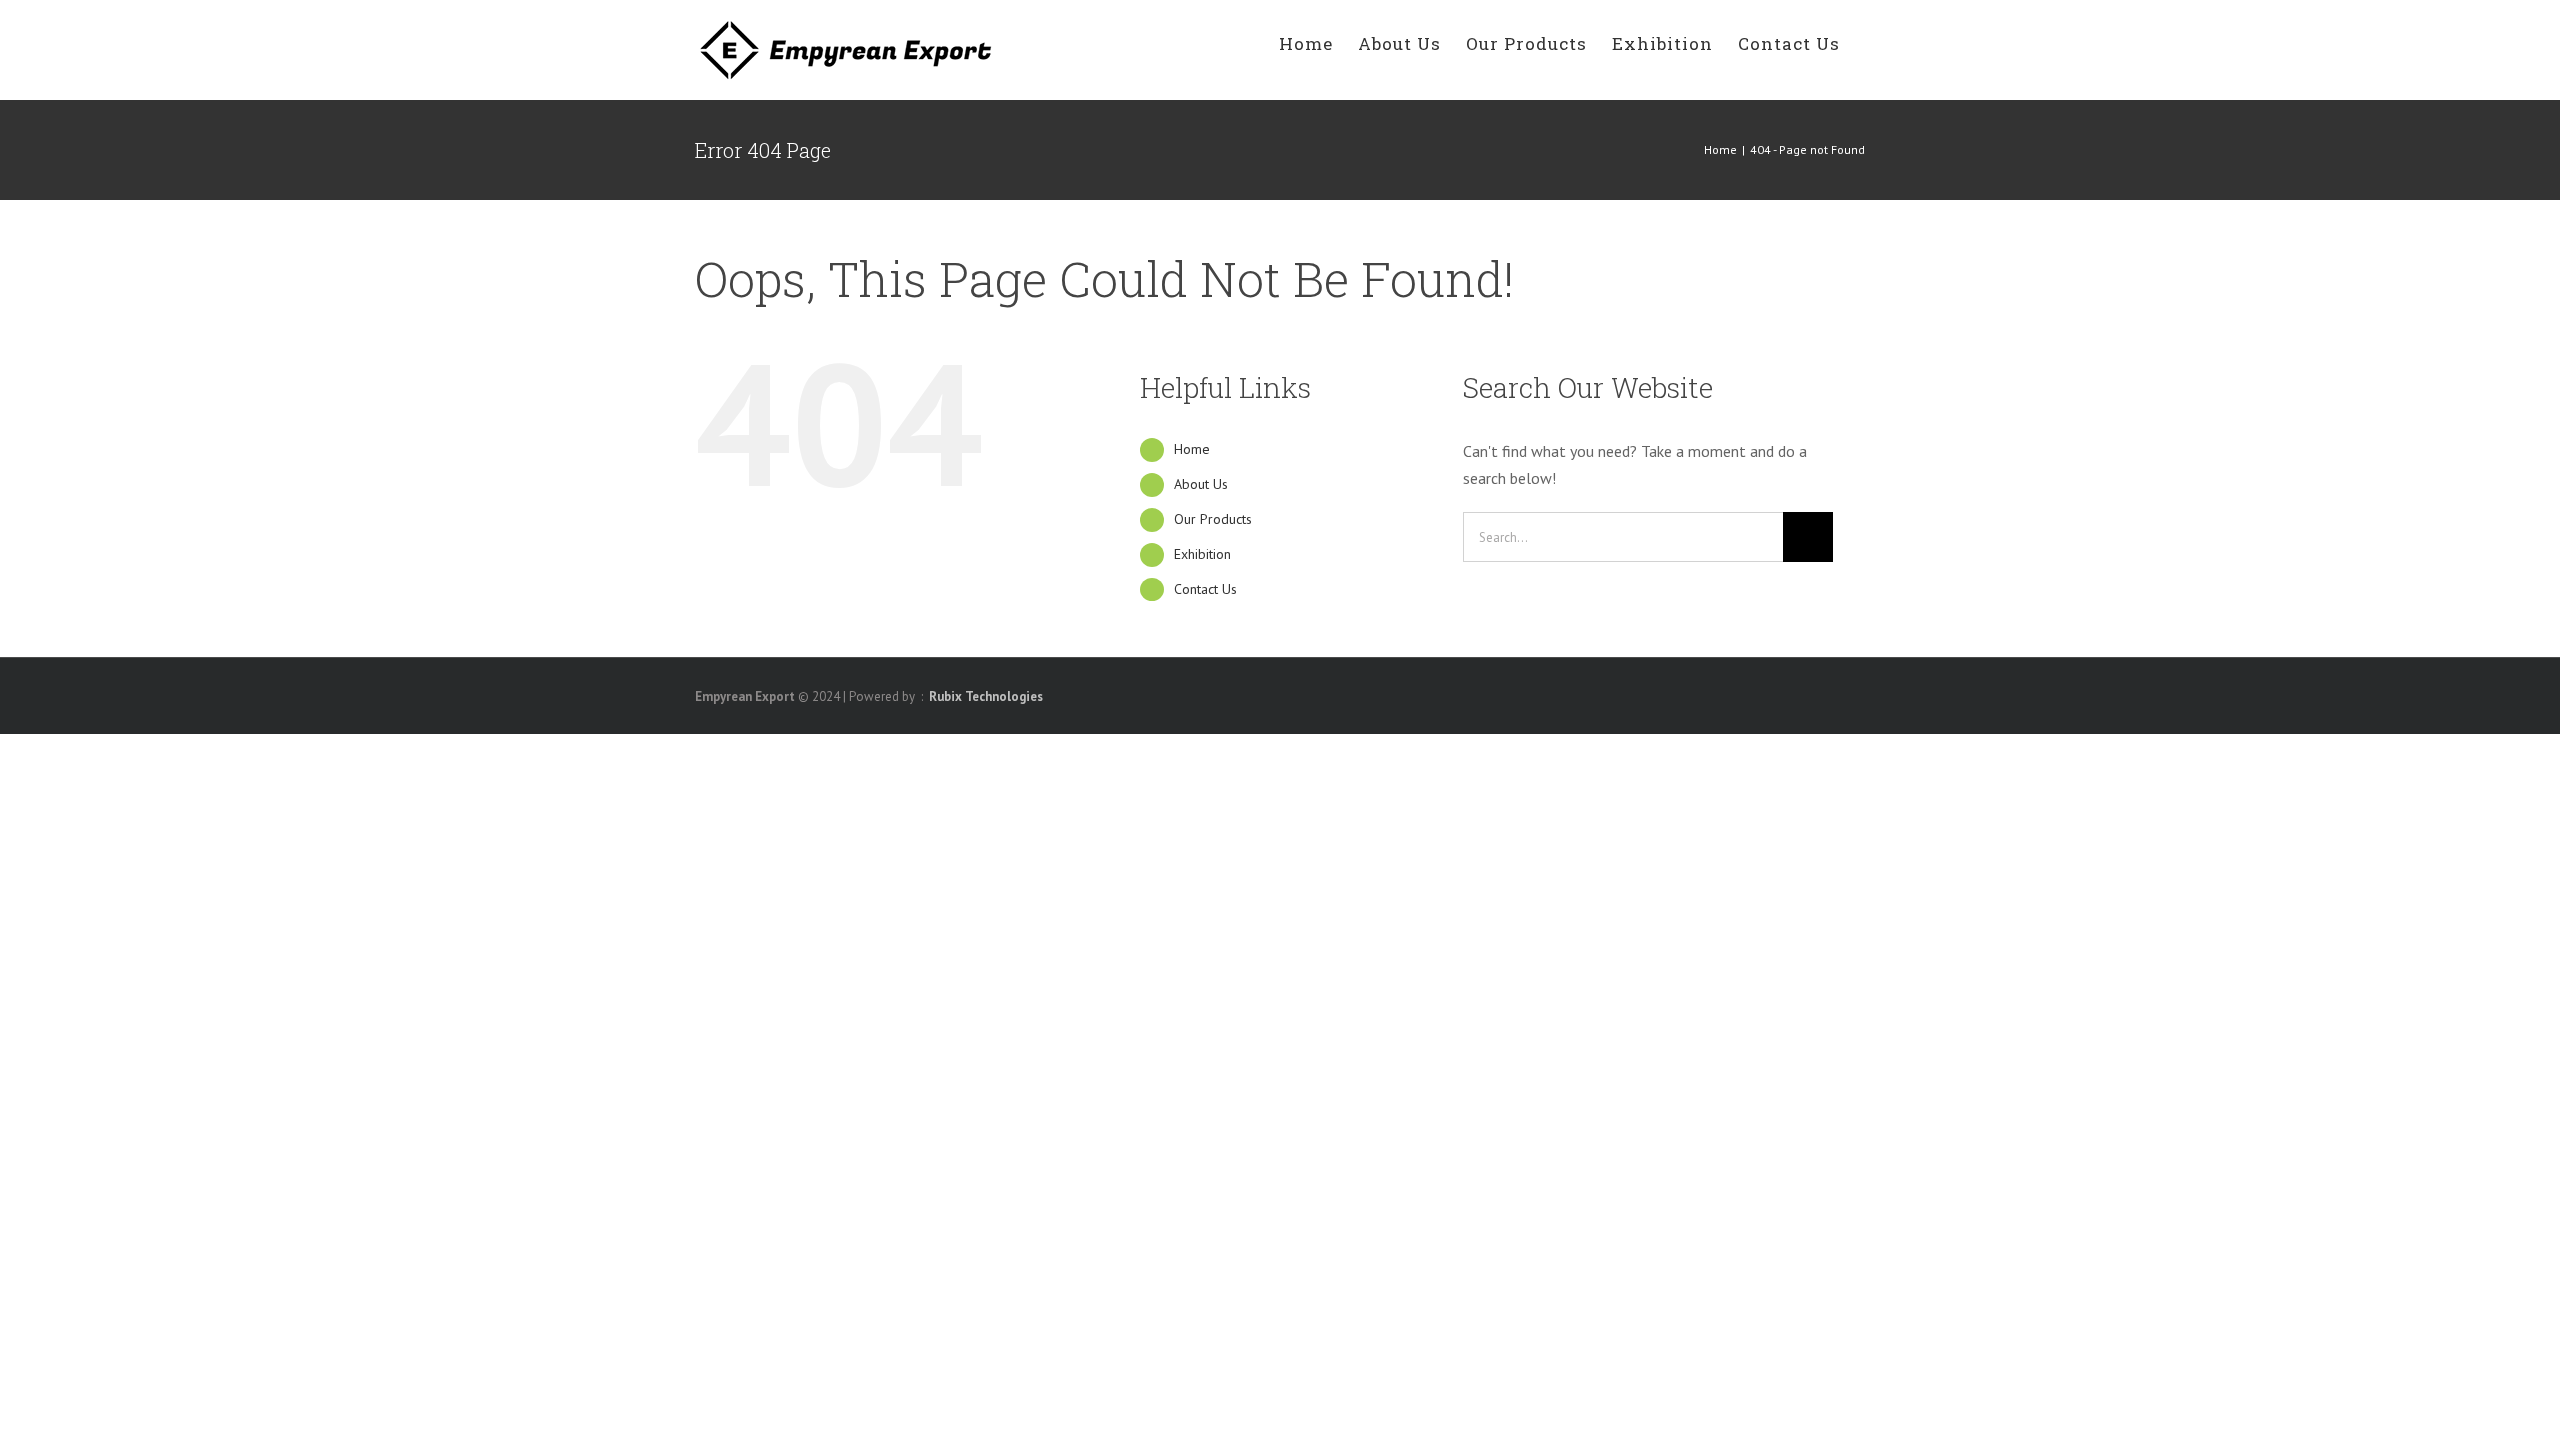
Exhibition (1202, 554)
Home (1192, 449)
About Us (1201, 484)
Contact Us (1205, 589)
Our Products (1213, 519)
